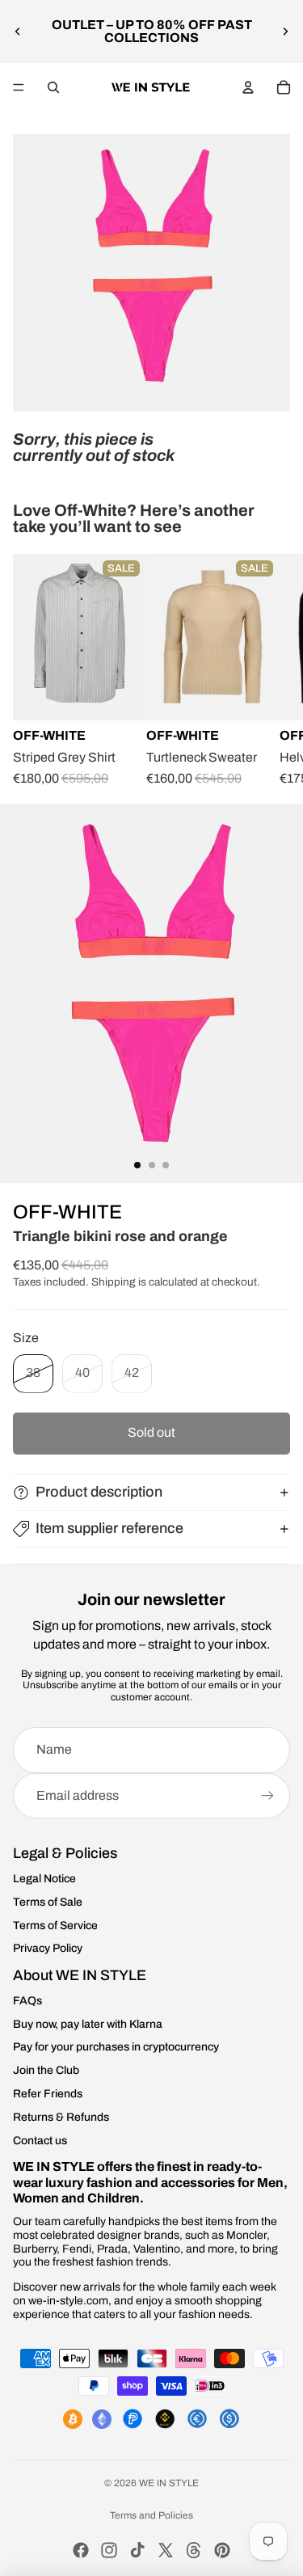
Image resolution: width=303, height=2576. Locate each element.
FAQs (27, 2001)
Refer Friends (48, 2094)
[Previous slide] (18, 32)
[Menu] (19, 87)
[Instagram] (109, 2550)
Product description (99, 1492)
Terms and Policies (151, 2515)
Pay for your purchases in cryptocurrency (116, 2047)
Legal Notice (44, 1879)
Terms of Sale (48, 1902)
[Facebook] (81, 2550)
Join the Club (46, 2070)
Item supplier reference (109, 1528)
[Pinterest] (222, 2550)
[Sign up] (267, 1796)
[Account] (248, 87)
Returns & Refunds (61, 2117)
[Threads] (194, 2550)
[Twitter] (166, 2550)
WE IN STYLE (169, 2483)
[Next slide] (285, 32)
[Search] (53, 87)
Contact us (40, 2141)
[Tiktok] (137, 2550)
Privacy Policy (48, 1948)
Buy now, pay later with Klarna (88, 2024)
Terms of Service (55, 1926)
